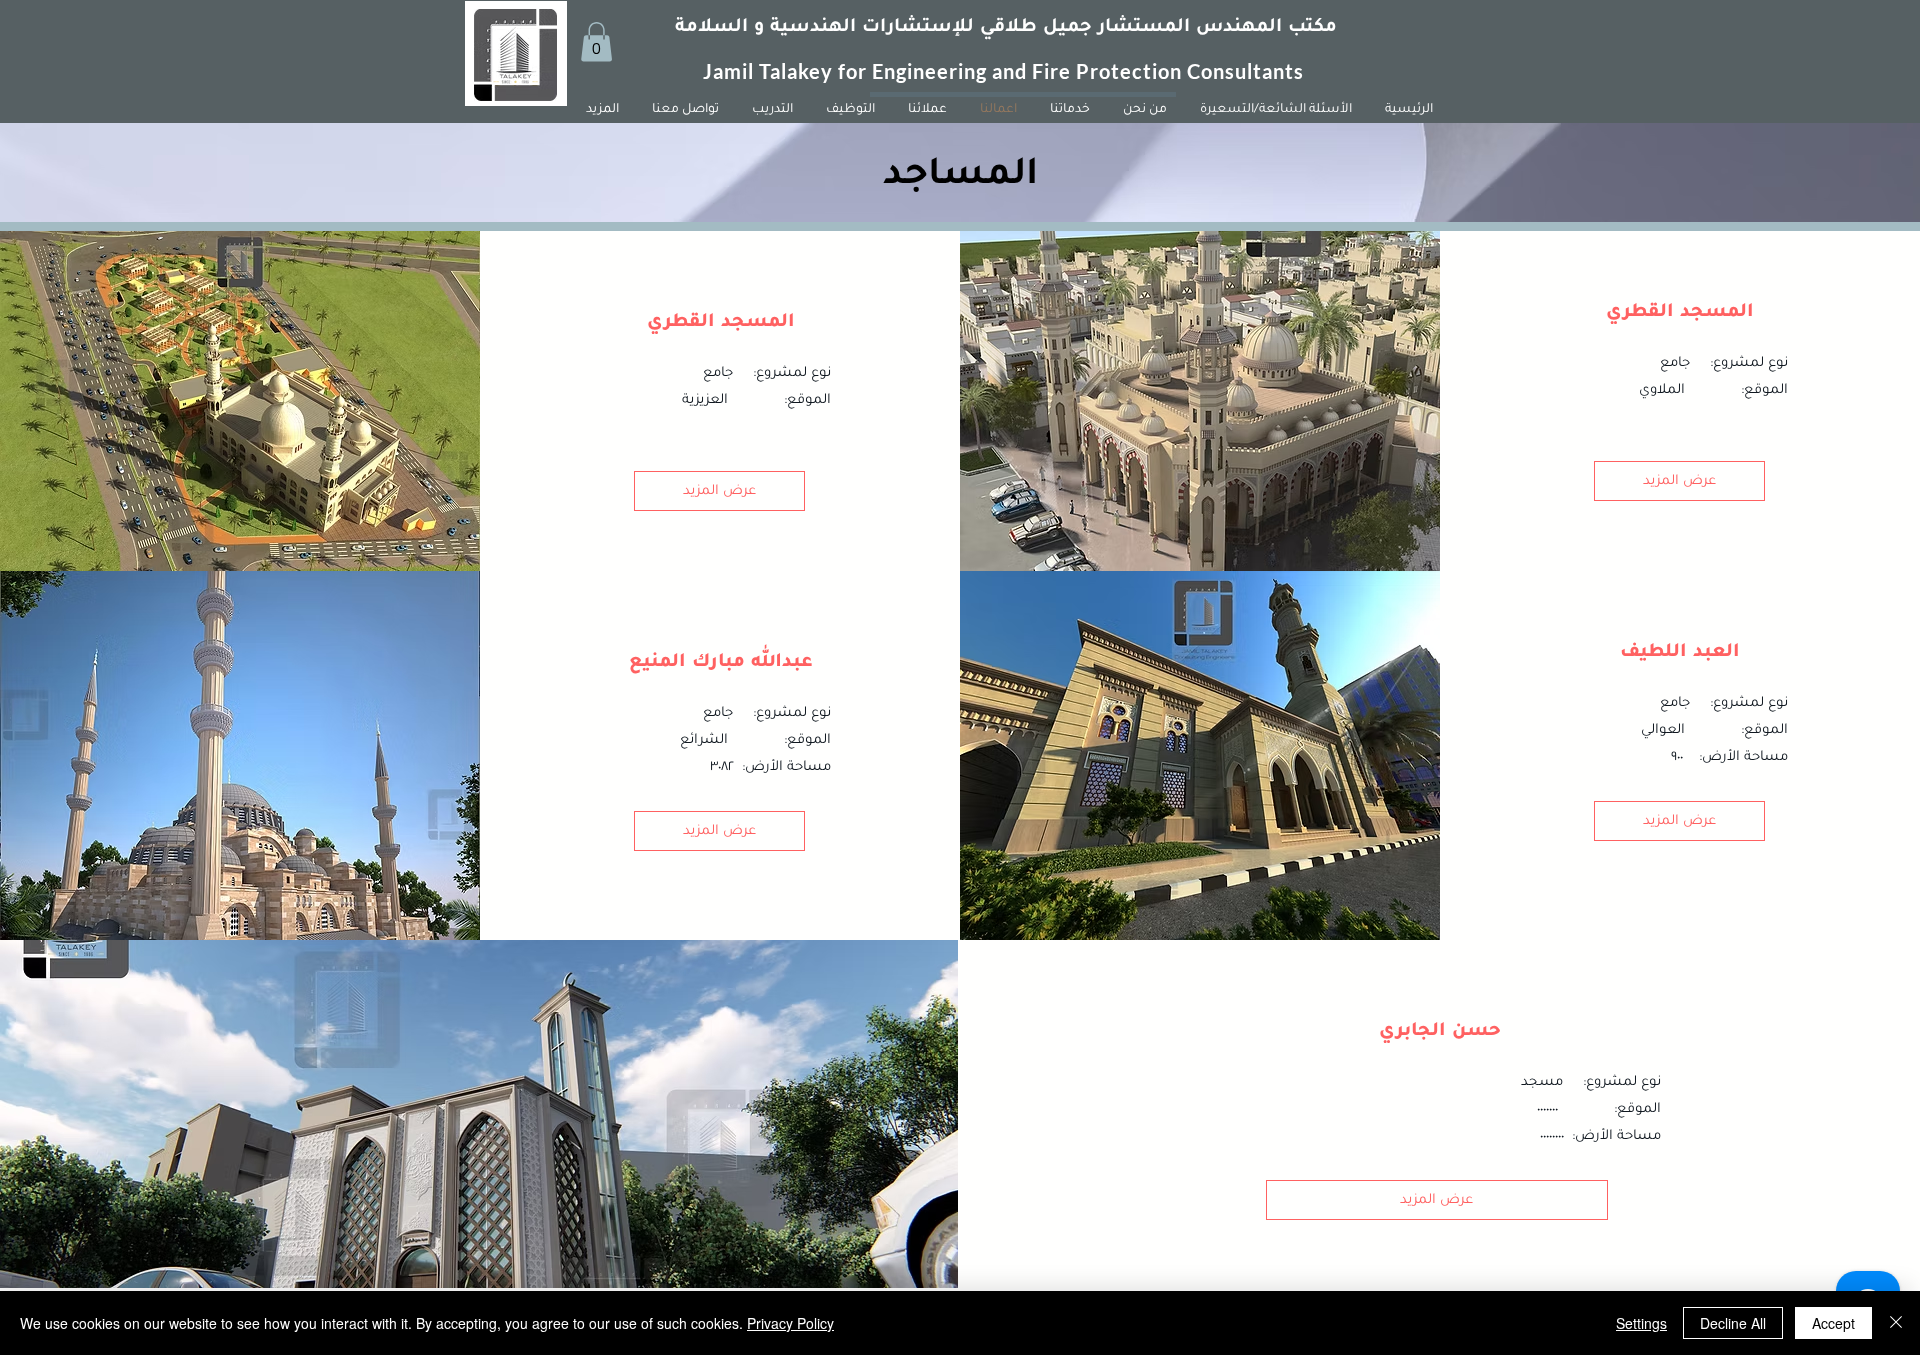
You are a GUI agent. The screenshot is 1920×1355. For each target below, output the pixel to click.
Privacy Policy (790, 1323)
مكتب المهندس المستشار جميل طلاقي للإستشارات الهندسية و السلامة (1006, 28)
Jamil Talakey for (787, 71)
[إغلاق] (1896, 1323)
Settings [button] (1641, 1323)
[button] (596, 41)
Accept (1833, 1323)
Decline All (1733, 1323)
